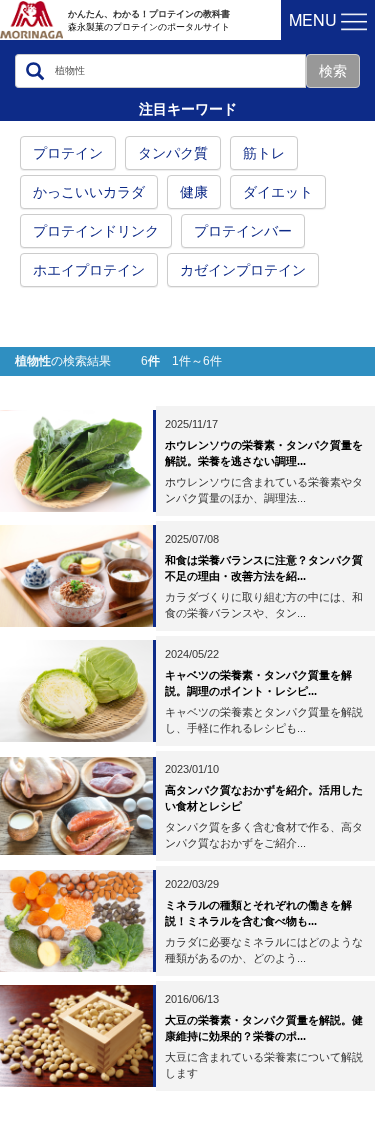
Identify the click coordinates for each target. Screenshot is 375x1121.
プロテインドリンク (96, 231)
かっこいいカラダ (89, 192)
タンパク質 (173, 153)
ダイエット (278, 192)
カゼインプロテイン (243, 270)
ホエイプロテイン (89, 270)
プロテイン (68, 153)
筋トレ (264, 153)
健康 (194, 192)
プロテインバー (243, 231)
